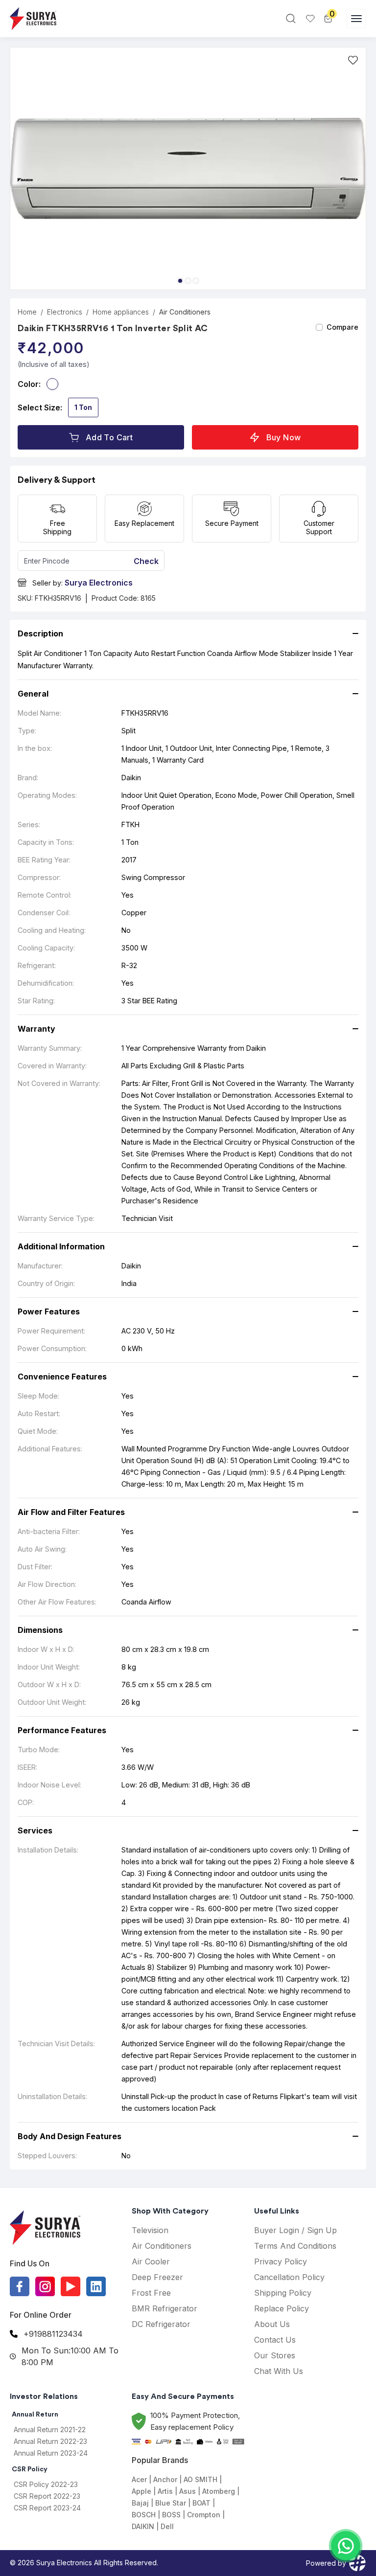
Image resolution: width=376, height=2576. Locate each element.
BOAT (201, 2503)
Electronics (65, 312)
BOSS (171, 2515)
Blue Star (171, 2503)
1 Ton (83, 407)
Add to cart (109, 437)
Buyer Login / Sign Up (295, 2230)
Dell (167, 2526)
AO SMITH (200, 2479)
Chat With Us (279, 2371)
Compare (342, 327)
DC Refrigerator (161, 2324)
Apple (141, 2491)
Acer (139, 2479)
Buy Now (284, 437)
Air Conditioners (185, 312)
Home (27, 312)
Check (146, 561)
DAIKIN (143, 2526)
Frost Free (151, 2293)
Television (150, 2230)
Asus (188, 2491)
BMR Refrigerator (164, 2308)
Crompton (204, 2515)
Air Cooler (151, 2261)
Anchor (165, 2479)
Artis (165, 2491)
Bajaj (140, 2503)
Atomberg (219, 2491)
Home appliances (121, 312)
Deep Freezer (157, 2277)
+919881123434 (53, 2334)
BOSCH (144, 2515)
